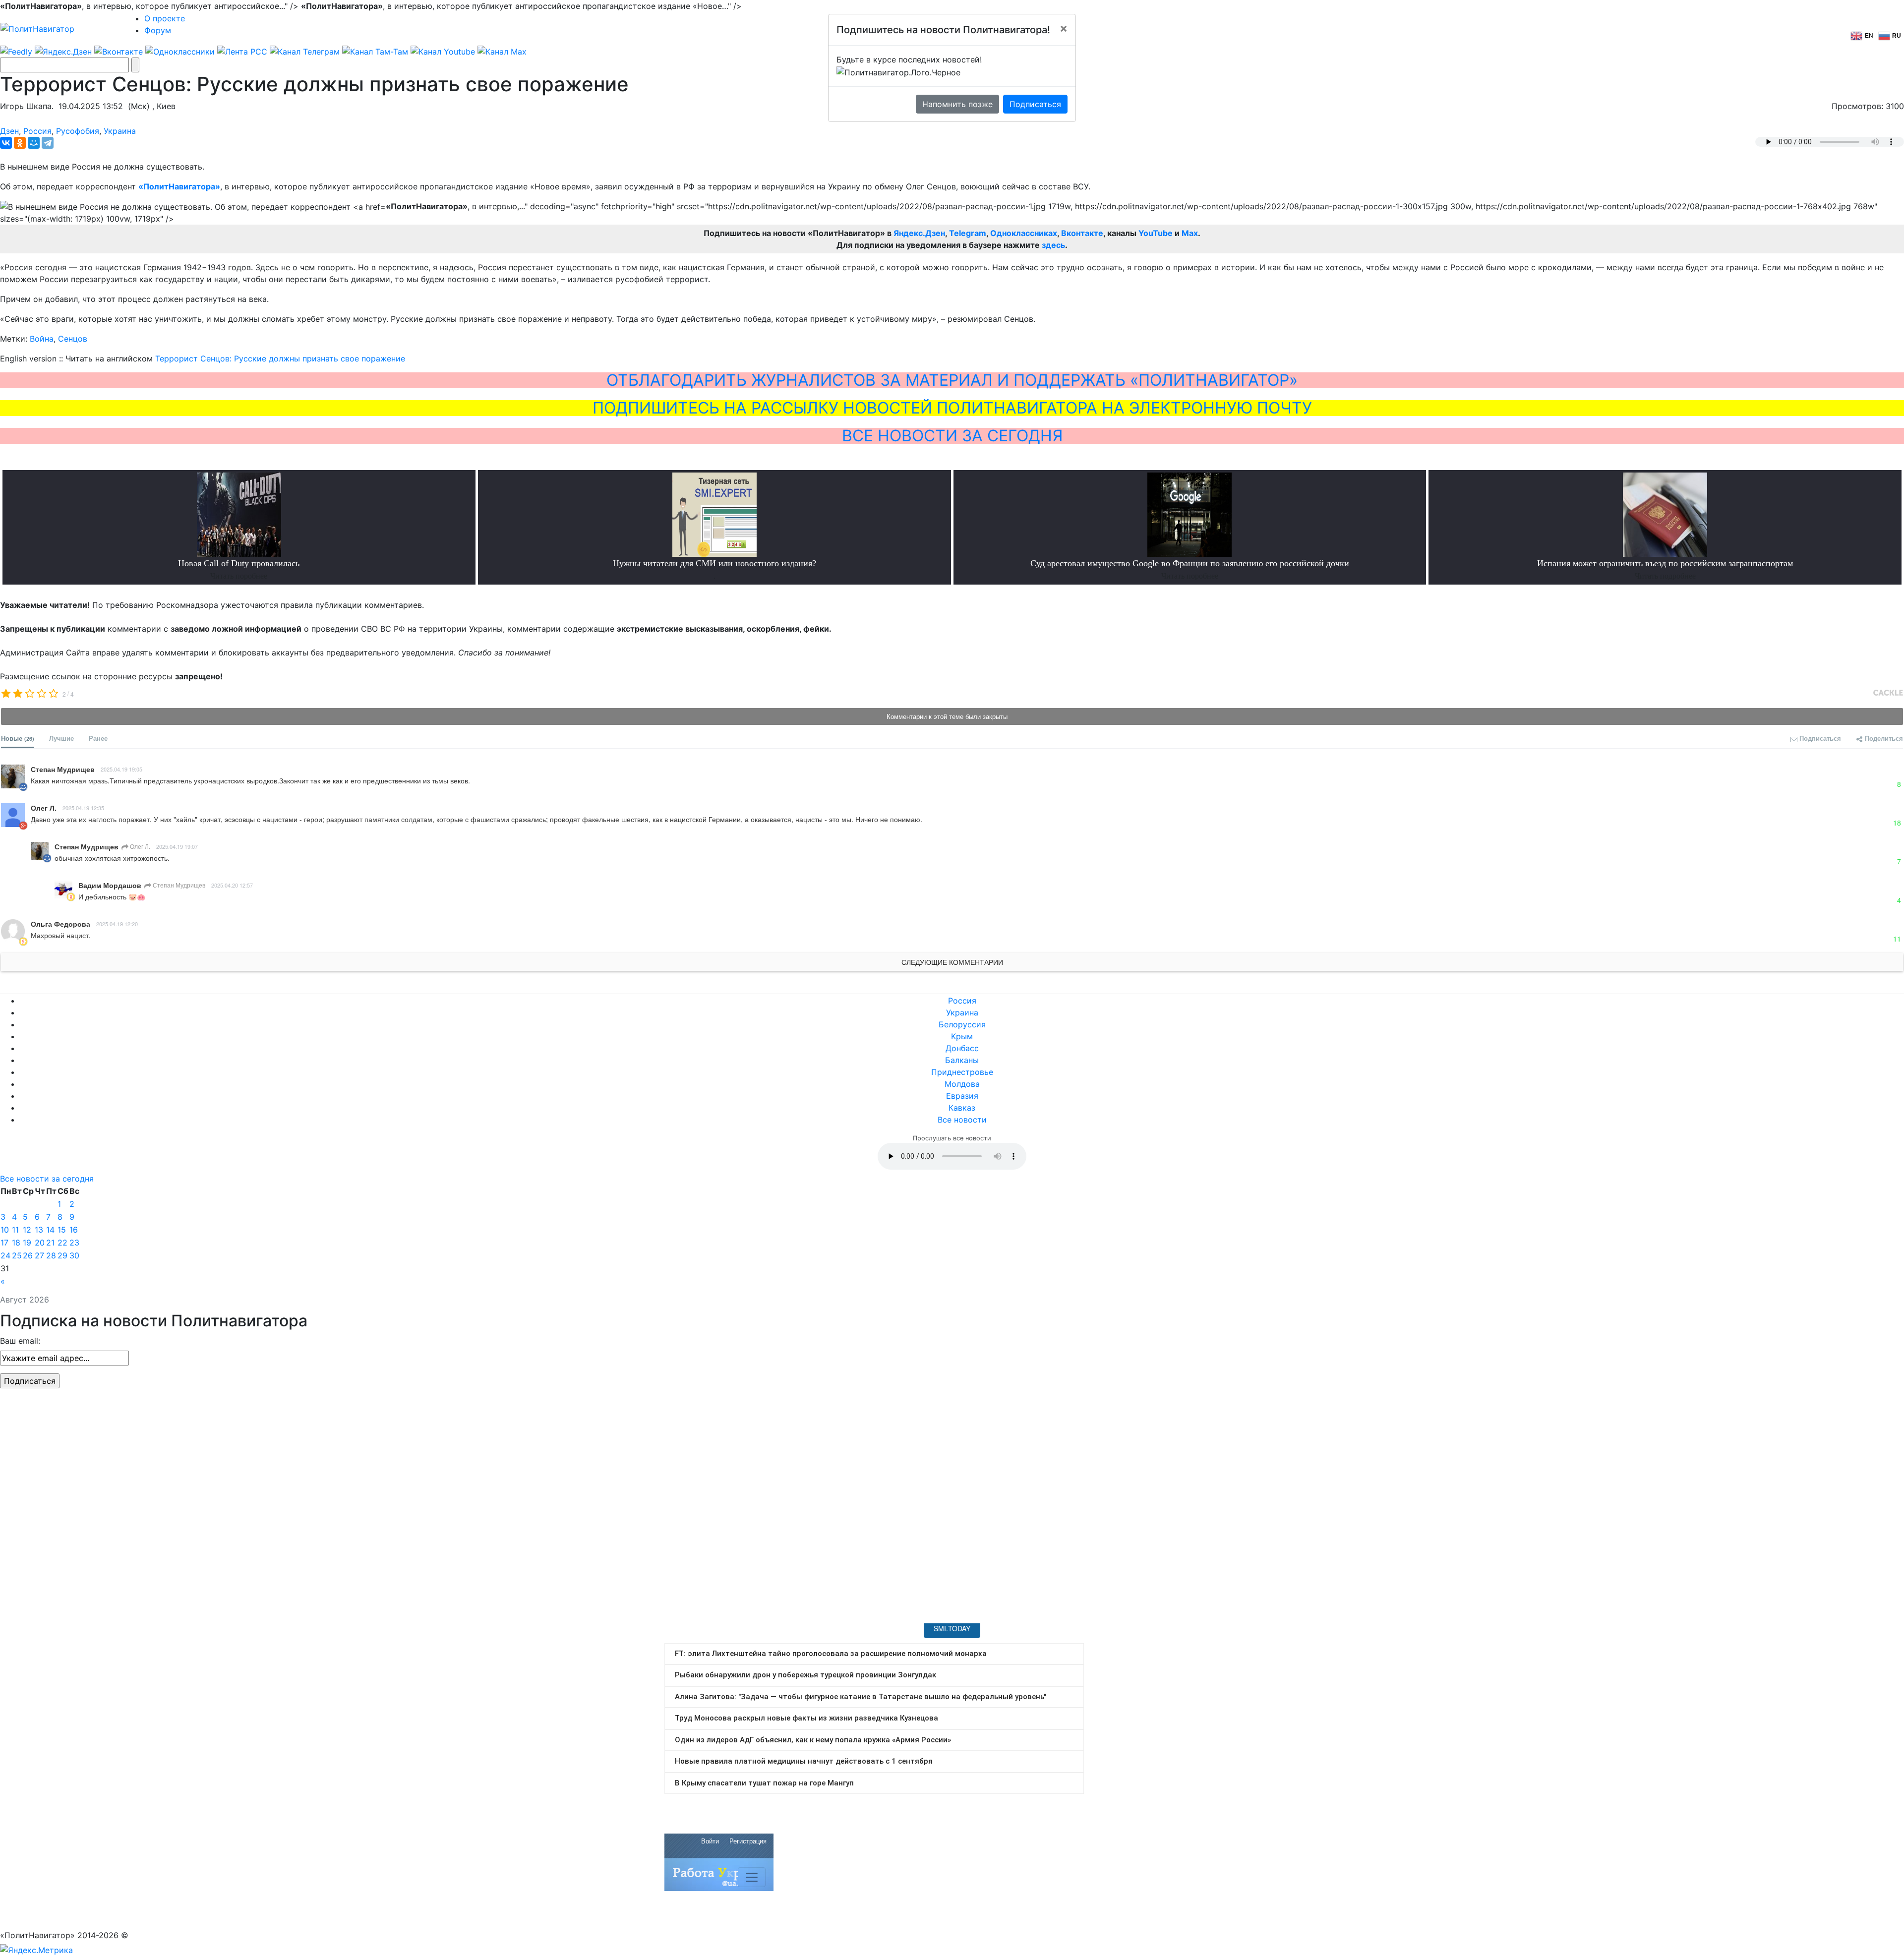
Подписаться (1035, 104)
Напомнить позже (957, 104)
